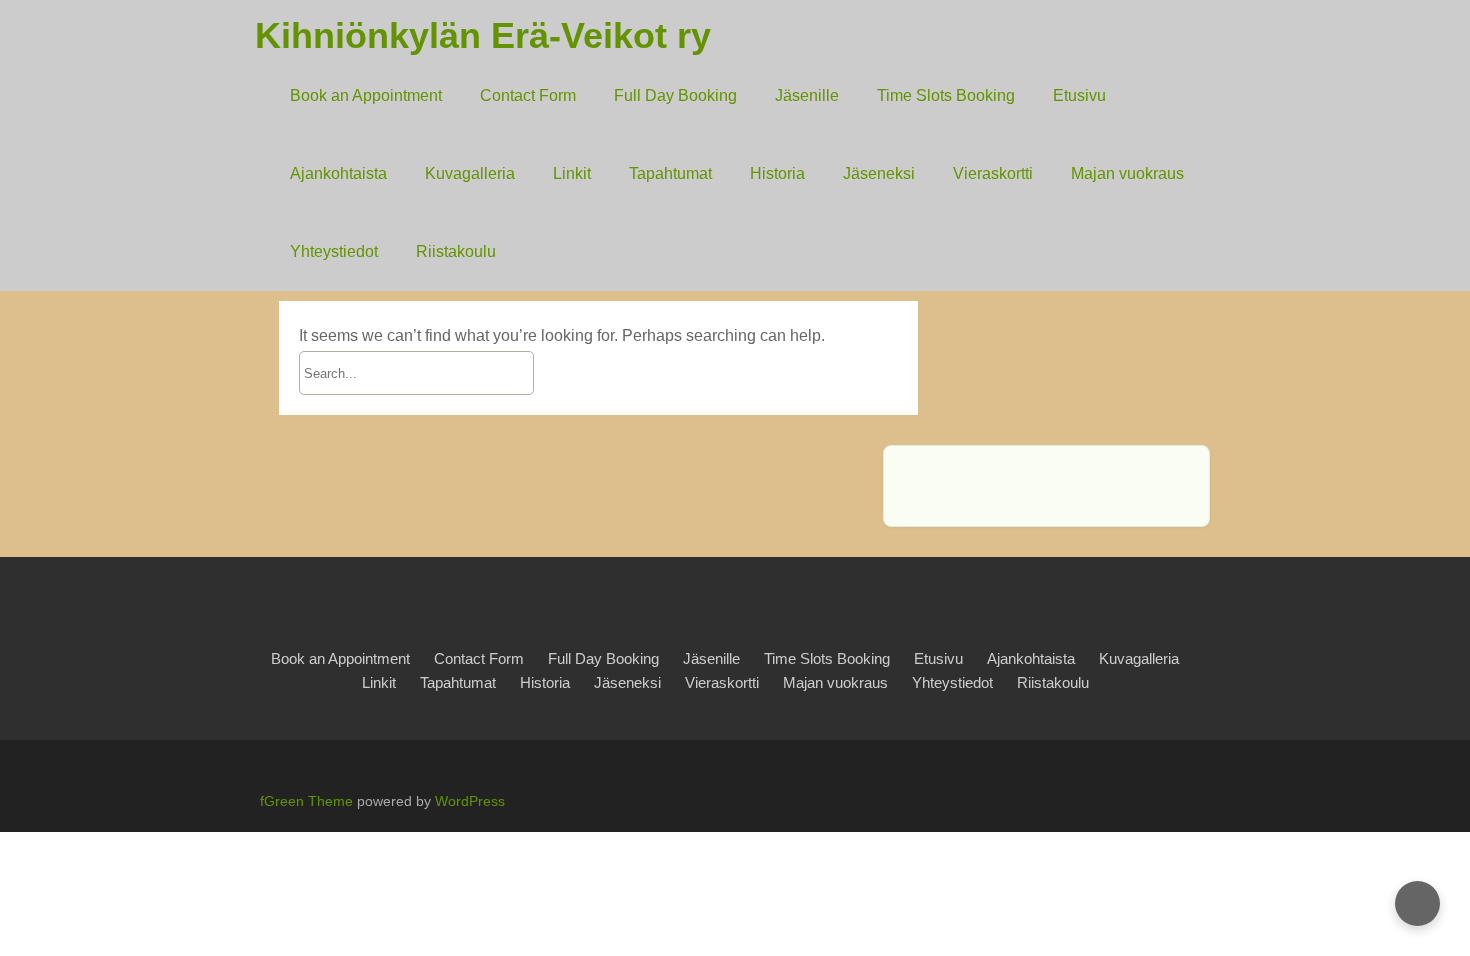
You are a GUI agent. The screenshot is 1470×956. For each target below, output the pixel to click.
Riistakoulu (456, 251)
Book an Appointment (366, 95)
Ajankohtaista (338, 173)
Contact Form (528, 95)
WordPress (470, 801)
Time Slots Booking (946, 95)
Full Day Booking (675, 95)
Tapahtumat (670, 173)
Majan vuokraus (1127, 173)
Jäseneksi (879, 173)
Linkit (572, 173)
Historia (777, 173)
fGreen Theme (306, 801)
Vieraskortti (993, 173)
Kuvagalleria (470, 173)
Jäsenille (807, 95)
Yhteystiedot (334, 251)
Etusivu (1079, 95)
